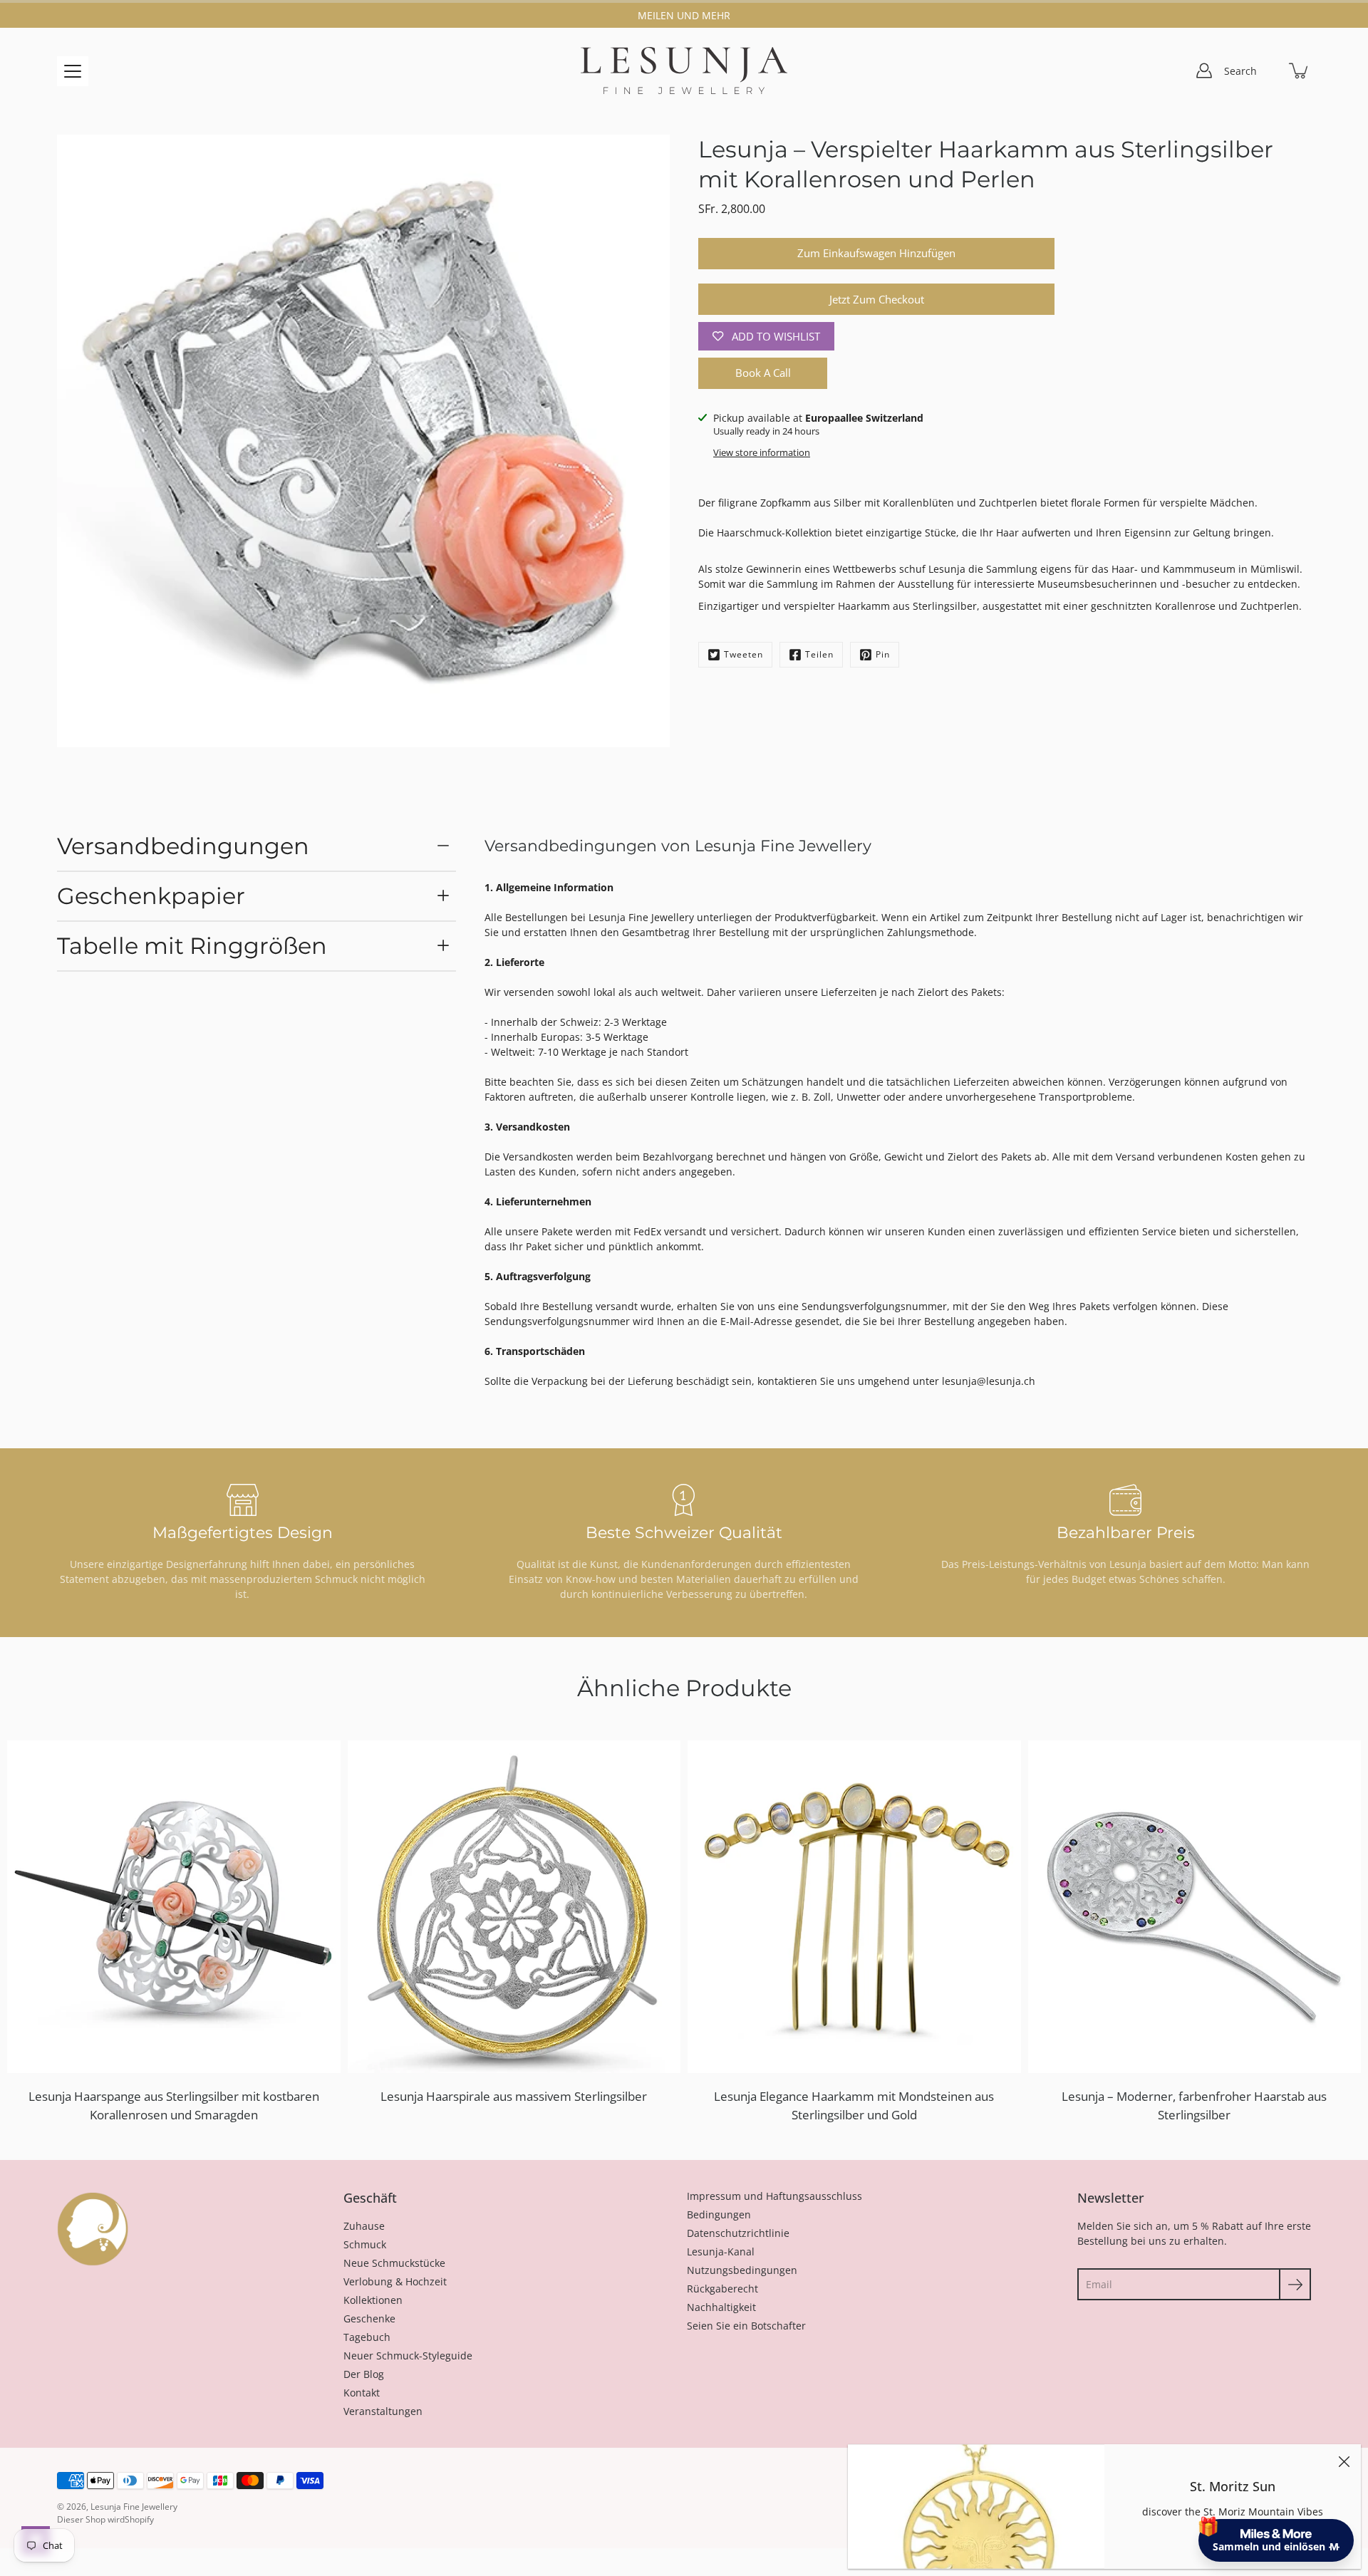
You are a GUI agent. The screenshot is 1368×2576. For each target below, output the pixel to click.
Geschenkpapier (151, 896)
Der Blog (364, 2374)
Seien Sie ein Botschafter (746, 2326)
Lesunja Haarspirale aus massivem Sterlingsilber (514, 2096)
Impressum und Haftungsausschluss (774, 2196)
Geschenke (369, 2318)
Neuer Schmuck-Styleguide (408, 2356)
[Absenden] (1295, 2284)
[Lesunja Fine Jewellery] (684, 71)
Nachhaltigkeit (721, 2307)
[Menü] (73, 71)
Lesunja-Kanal (721, 2252)
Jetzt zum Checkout (877, 300)
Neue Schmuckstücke (394, 2263)
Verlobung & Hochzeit (395, 2281)
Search (1240, 71)
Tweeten (743, 654)
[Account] (1204, 71)
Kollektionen (373, 2300)
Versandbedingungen (183, 846)
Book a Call (763, 373)
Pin (883, 654)
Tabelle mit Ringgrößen (192, 946)
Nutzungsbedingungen (742, 2270)
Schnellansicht (180, 1906)
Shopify (139, 2519)
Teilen (819, 654)
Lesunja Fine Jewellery (134, 2507)
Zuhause (364, 2226)
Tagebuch (367, 2337)
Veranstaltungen (383, 2411)
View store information (762, 453)
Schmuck (365, 2244)
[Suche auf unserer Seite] (1268, 71)
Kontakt (362, 2393)
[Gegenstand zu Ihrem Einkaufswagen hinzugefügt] (1300, 71)
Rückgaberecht (722, 2289)
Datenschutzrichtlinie (738, 2233)
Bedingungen (719, 2214)
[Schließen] (1344, 2461)
